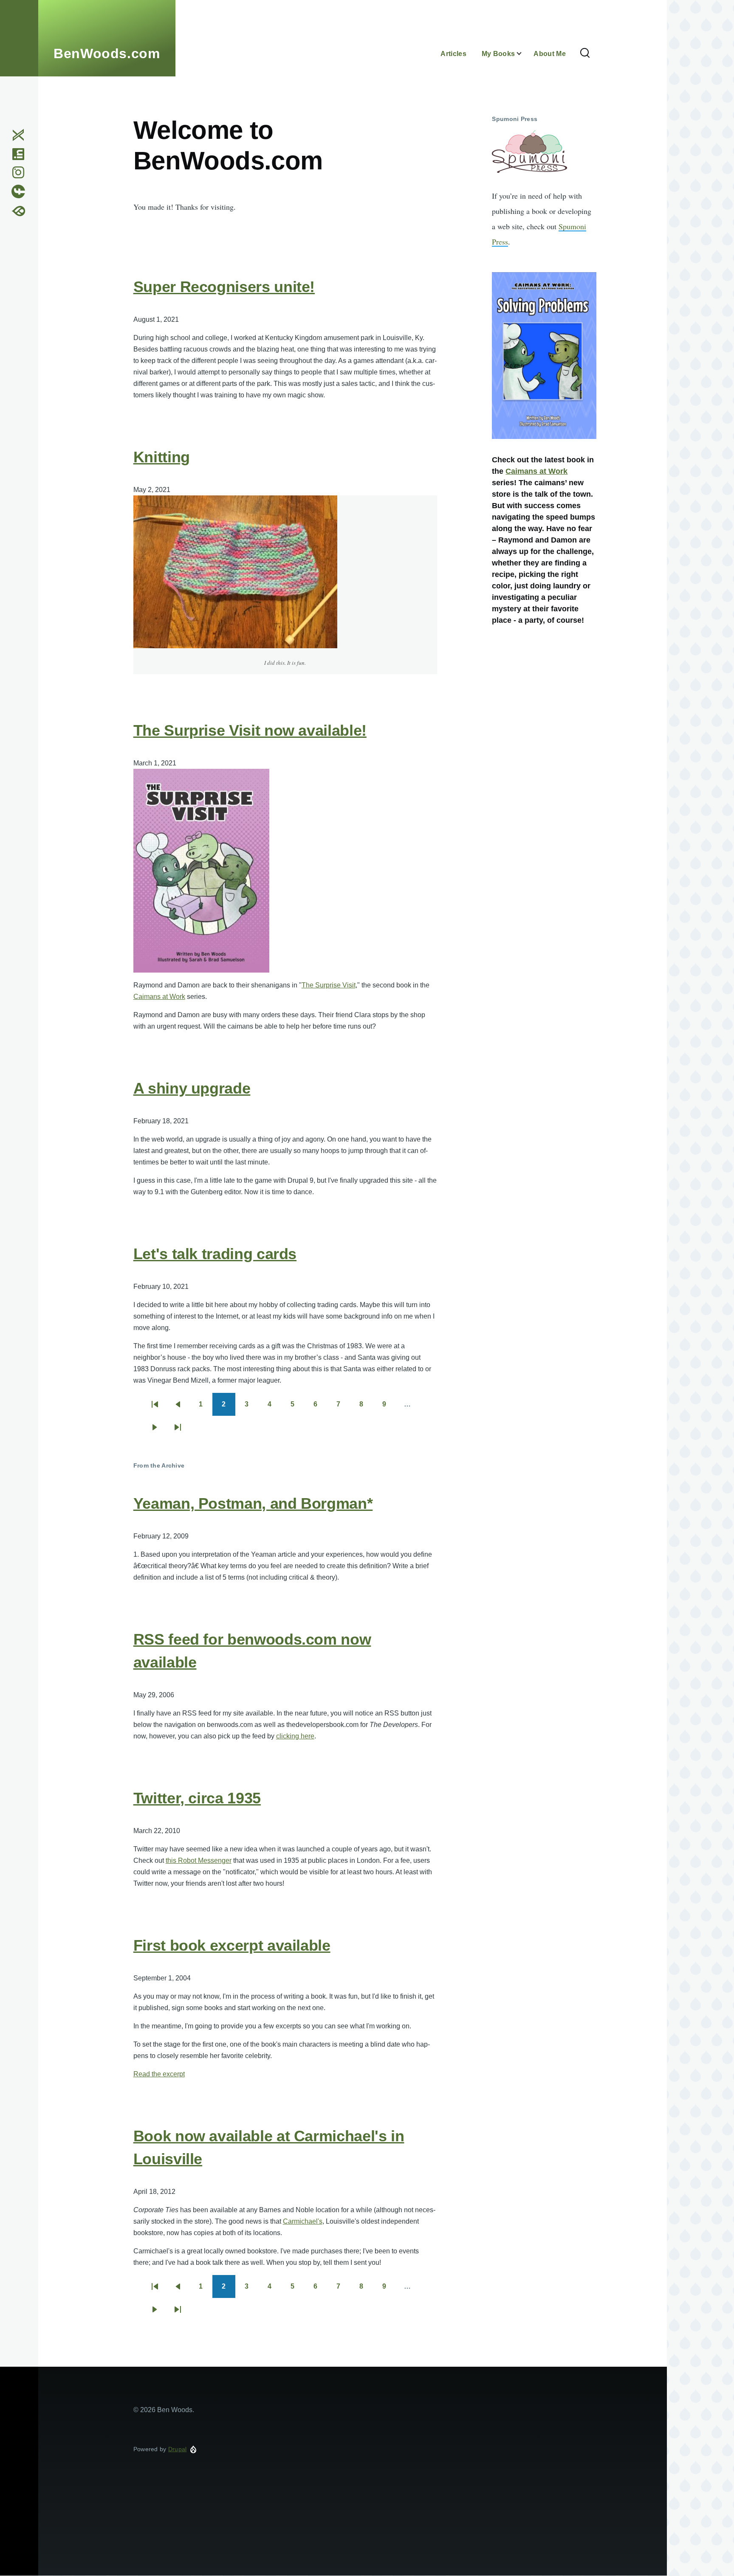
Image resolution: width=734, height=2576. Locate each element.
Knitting (162, 457)
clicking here (295, 1736)
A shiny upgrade (192, 1088)
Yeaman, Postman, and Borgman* (253, 1503)
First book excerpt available (232, 1945)
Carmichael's (303, 2221)
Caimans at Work (159, 997)
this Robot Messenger (199, 1860)
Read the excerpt (159, 2074)
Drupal (178, 2449)
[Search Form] (585, 53)
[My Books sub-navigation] (524, 54)
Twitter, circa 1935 (197, 1798)
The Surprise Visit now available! (250, 730)
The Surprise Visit (329, 985)
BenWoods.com (107, 53)
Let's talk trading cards (215, 1254)
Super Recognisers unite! (224, 287)
